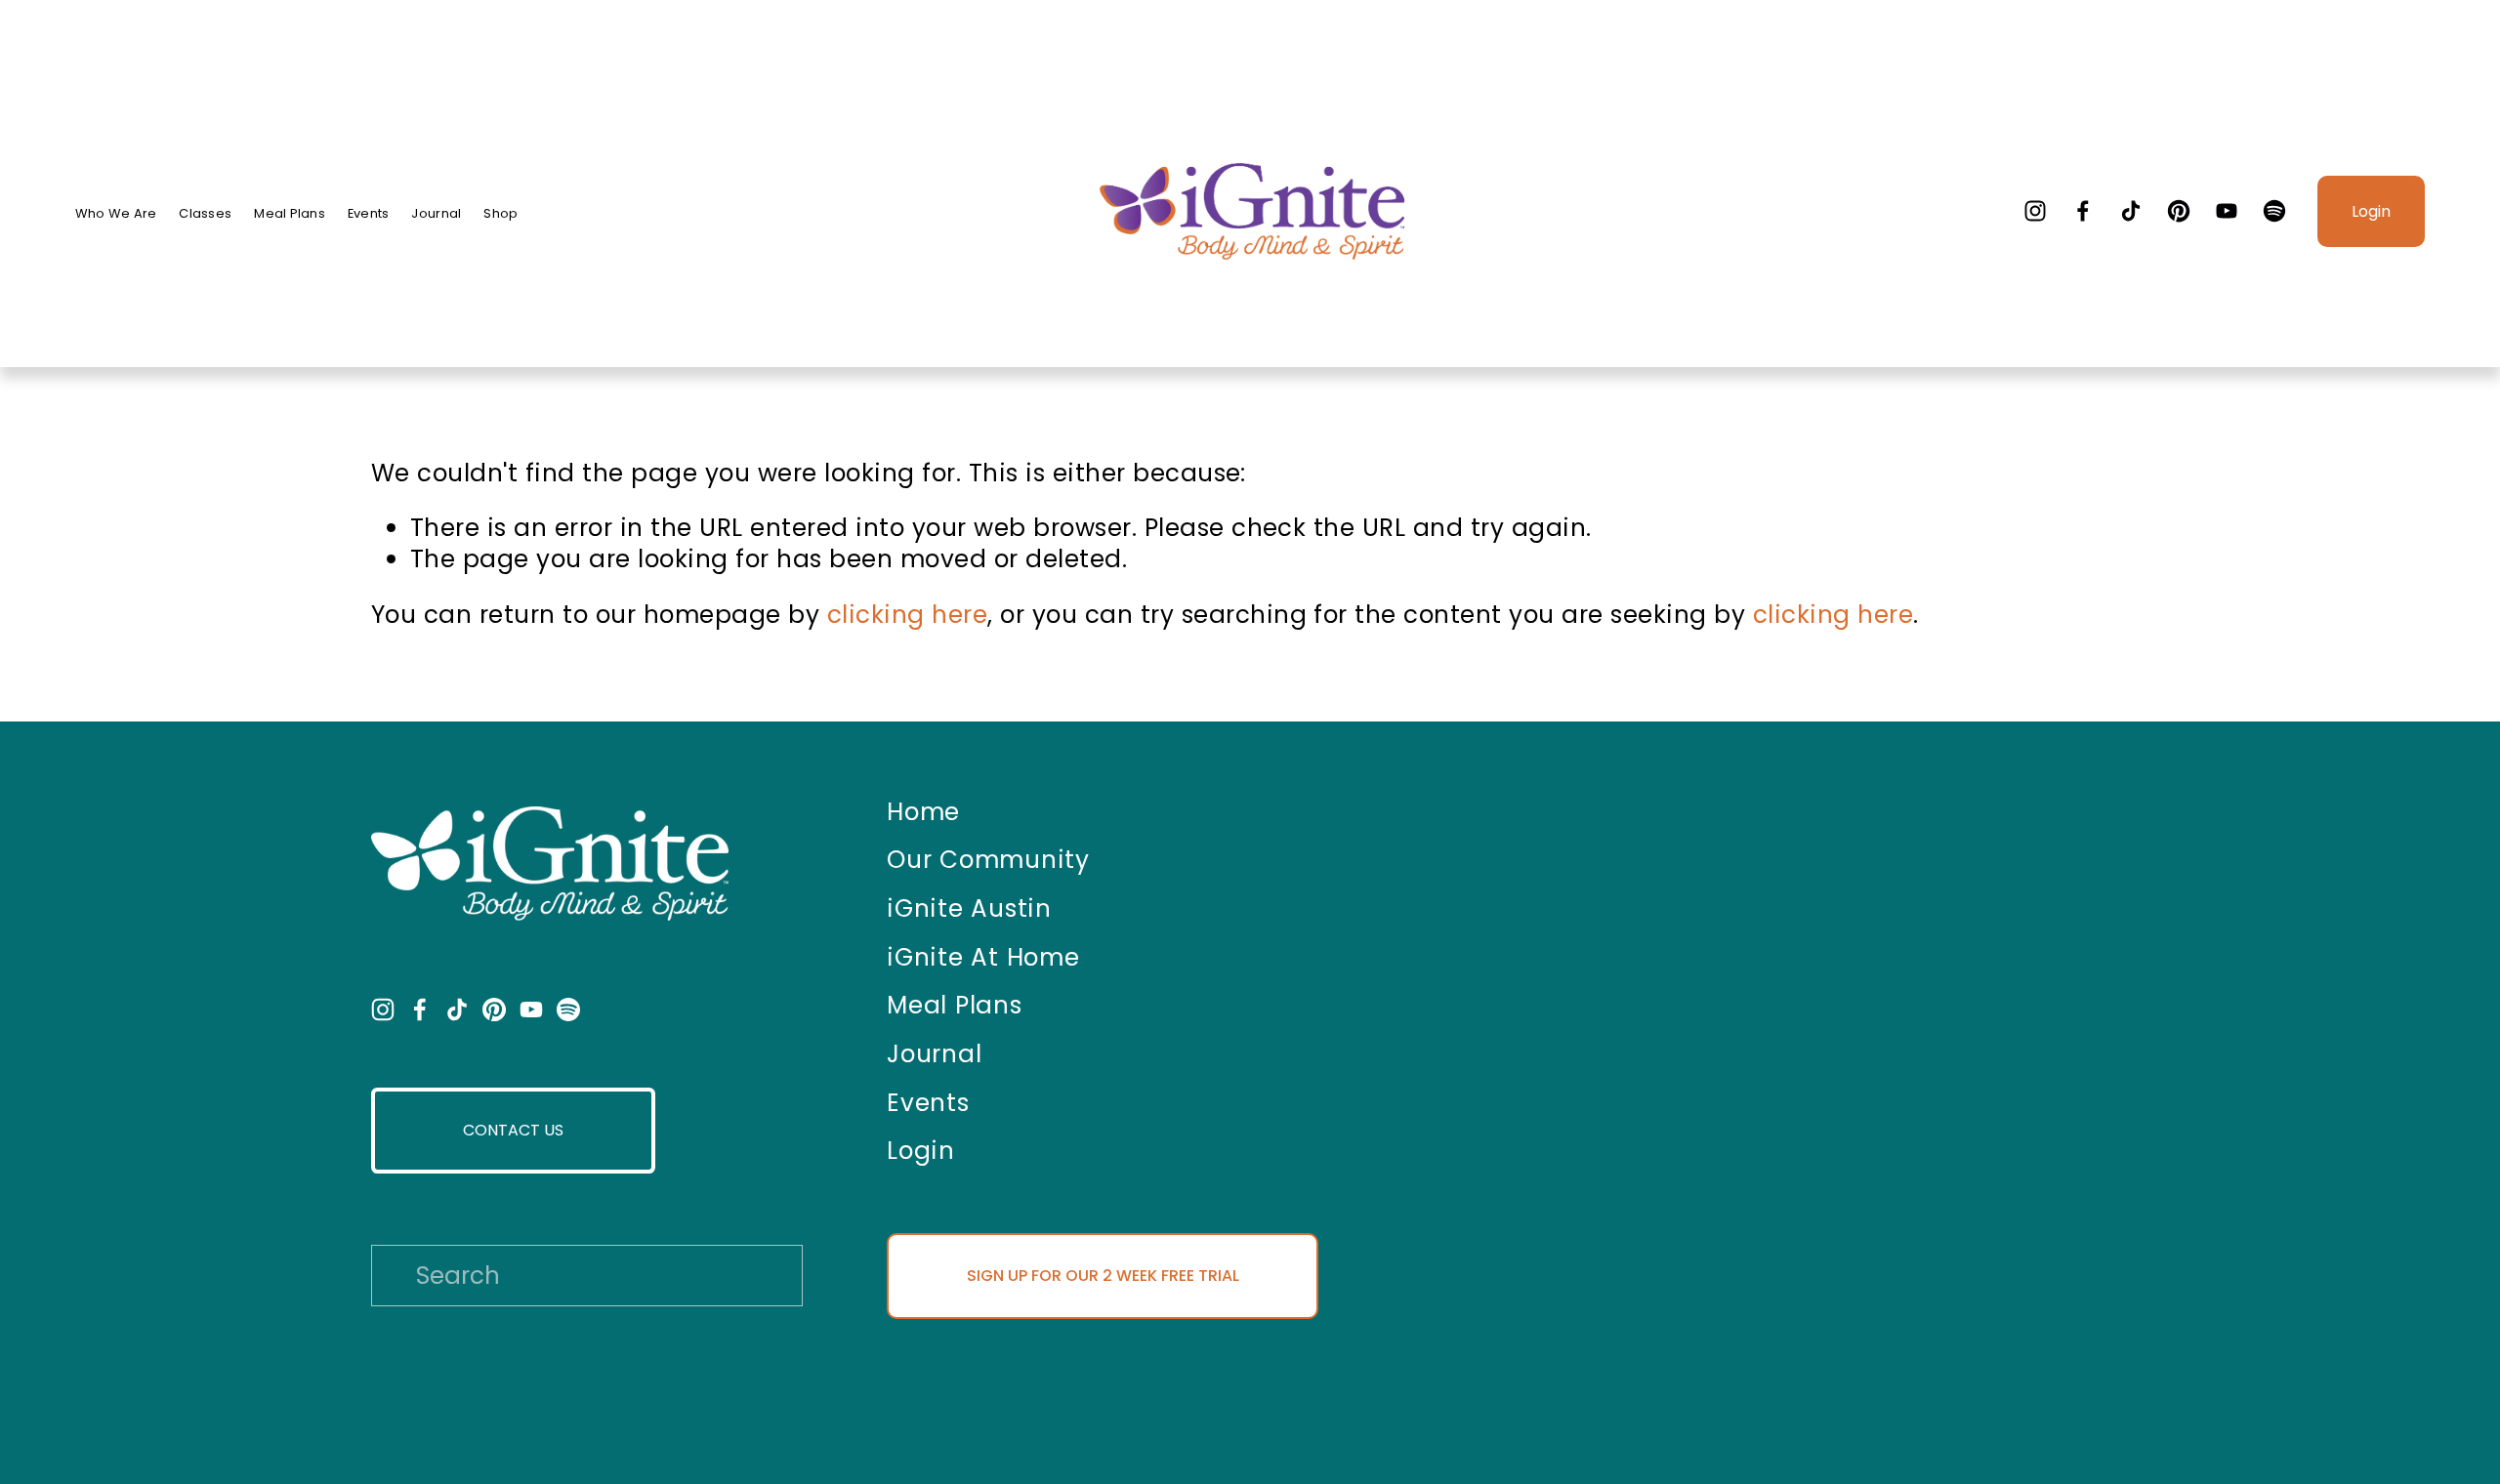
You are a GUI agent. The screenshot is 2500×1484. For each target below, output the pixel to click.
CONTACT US (513, 1130)
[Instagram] (2035, 211)
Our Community (988, 860)
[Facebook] (2083, 211)
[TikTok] (2131, 211)
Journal (436, 214)
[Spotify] (2274, 211)
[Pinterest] (2179, 211)
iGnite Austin (969, 909)
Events (369, 214)
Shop (500, 214)
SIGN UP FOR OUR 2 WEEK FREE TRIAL (1103, 1276)
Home (923, 812)
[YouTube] (2227, 211)
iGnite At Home (983, 958)
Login (2371, 211)
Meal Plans (290, 214)
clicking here (907, 615)
